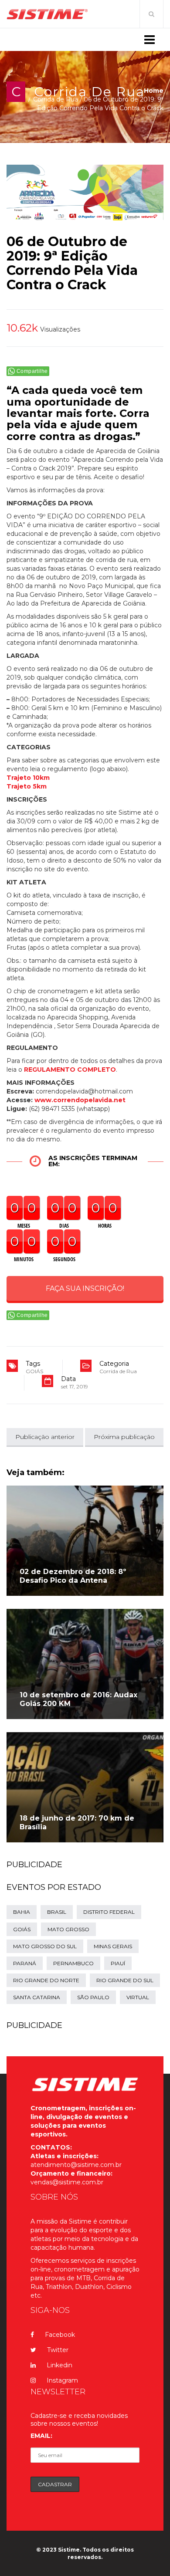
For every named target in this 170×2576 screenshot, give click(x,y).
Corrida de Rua (89, 92)
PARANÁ (25, 1963)
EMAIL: (41, 2436)
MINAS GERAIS (113, 1946)
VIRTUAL (138, 1997)
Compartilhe (32, 371)
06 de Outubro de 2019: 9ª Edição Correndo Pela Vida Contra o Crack (72, 263)
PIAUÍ (118, 1963)
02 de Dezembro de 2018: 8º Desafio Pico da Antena (73, 1576)
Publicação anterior (45, 1437)
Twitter (58, 2350)
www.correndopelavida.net (79, 1100)
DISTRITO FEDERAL (109, 1912)
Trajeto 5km (27, 786)
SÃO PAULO (93, 1997)
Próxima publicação (124, 1437)
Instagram (62, 2380)
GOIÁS (34, 1371)
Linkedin (59, 2365)
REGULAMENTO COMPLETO (70, 1070)
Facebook (60, 2335)
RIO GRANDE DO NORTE (46, 1980)
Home (154, 91)
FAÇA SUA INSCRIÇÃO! (85, 1288)
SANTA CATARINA (37, 1997)
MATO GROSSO (68, 1929)
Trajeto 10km (28, 778)
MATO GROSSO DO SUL (45, 1946)
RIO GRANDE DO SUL (125, 1980)
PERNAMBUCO (73, 1963)
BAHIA (22, 1912)
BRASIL (57, 1912)
